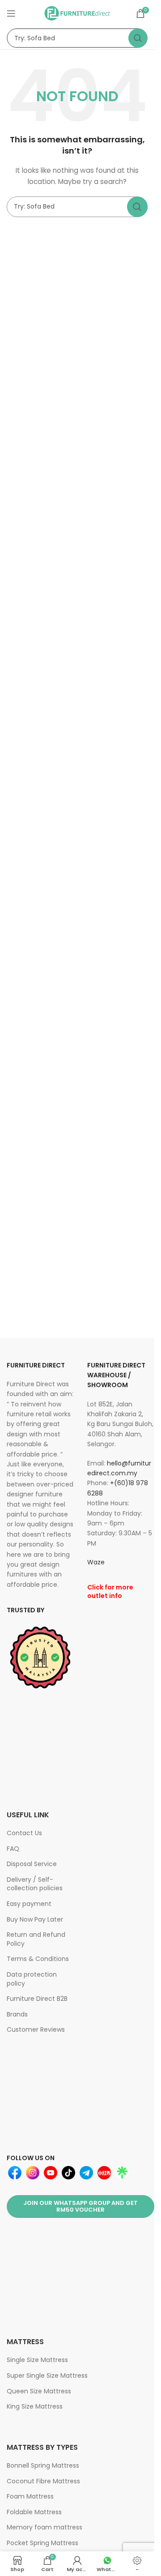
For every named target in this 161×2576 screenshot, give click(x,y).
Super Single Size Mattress (47, 2375)
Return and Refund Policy (36, 1939)
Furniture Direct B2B (37, 1999)
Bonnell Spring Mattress (43, 2465)
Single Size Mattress (37, 2360)
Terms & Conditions (38, 1959)
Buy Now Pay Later (35, 1919)
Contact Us (24, 1833)
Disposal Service (32, 1864)
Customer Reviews (36, 2029)
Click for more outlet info (110, 1592)
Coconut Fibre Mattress (43, 2481)
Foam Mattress (30, 2496)
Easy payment (29, 1904)
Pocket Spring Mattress (42, 2543)
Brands (17, 2014)
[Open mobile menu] (11, 13)
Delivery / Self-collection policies (35, 1884)
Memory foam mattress (44, 2527)
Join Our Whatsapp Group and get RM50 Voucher (80, 2206)
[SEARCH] (138, 38)
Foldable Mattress (34, 2512)
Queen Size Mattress (39, 2391)
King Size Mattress (35, 2406)
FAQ (13, 1849)
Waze (96, 1562)
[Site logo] (77, 13)
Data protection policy (32, 1979)
